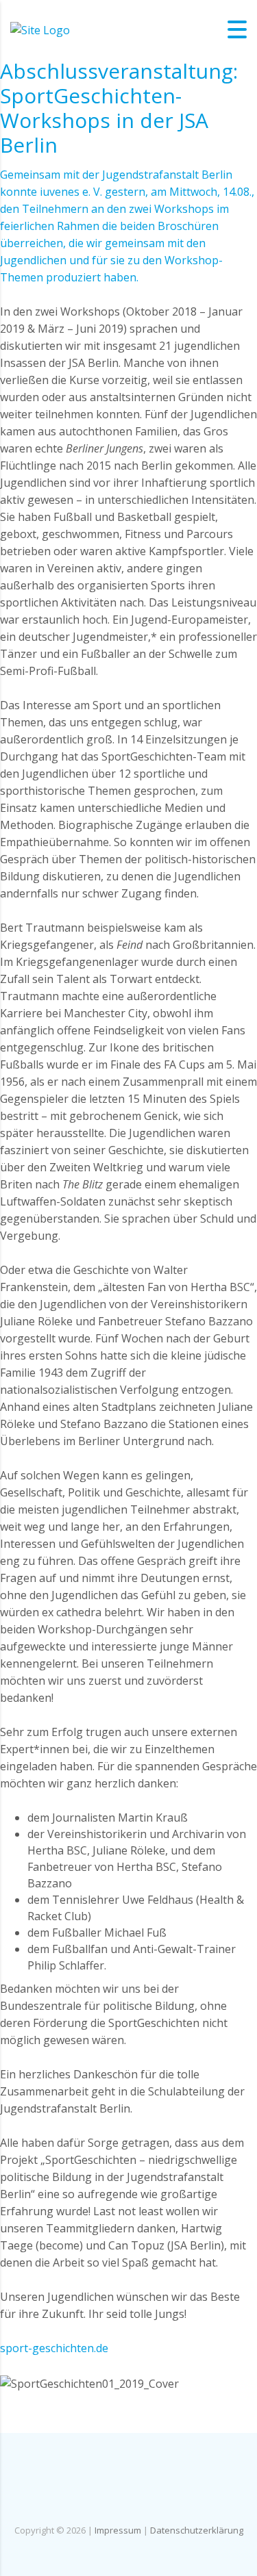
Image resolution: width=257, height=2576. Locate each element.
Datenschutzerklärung (197, 2530)
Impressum (118, 2530)
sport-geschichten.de (54, 2348)
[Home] (40, 29)
